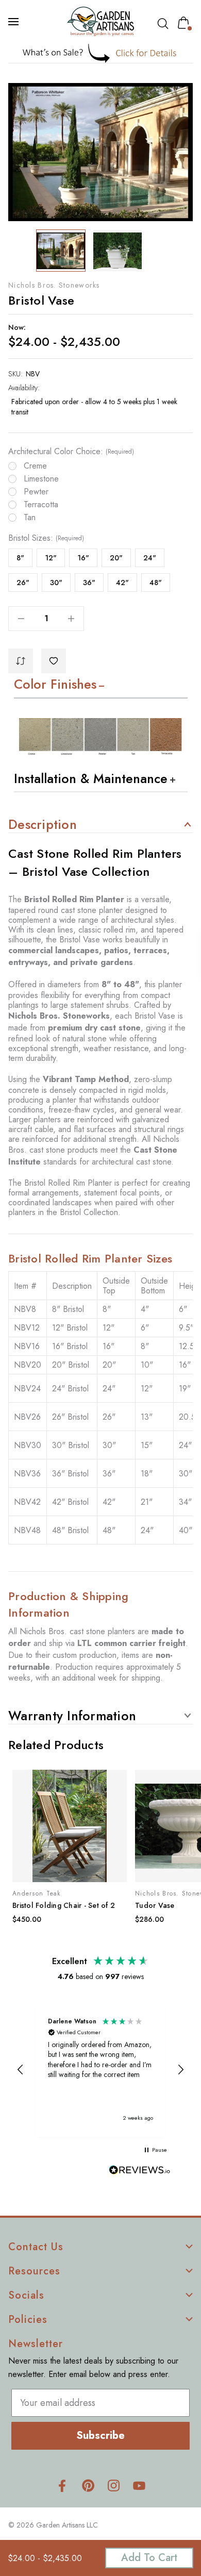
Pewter (36, 492)
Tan (30, 518)
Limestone (41, 479)
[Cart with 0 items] (186, 23)
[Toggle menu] (14, 22)
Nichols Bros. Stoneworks (54, 285)
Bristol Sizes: (46, 538)
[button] (101, 53)
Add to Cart (149, 2558)
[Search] (165, 24)
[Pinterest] (88, 2486)
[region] (100, 2070)
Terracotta (41, 505)
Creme (35, 466)
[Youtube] (139, 2486)
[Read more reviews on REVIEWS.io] (140, 2171)
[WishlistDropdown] (54, 661)
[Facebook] (62, 2486)
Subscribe (100, 2436)
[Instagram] (114, 2486)
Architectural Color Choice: (71, 452)
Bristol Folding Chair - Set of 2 (64, 1905)
